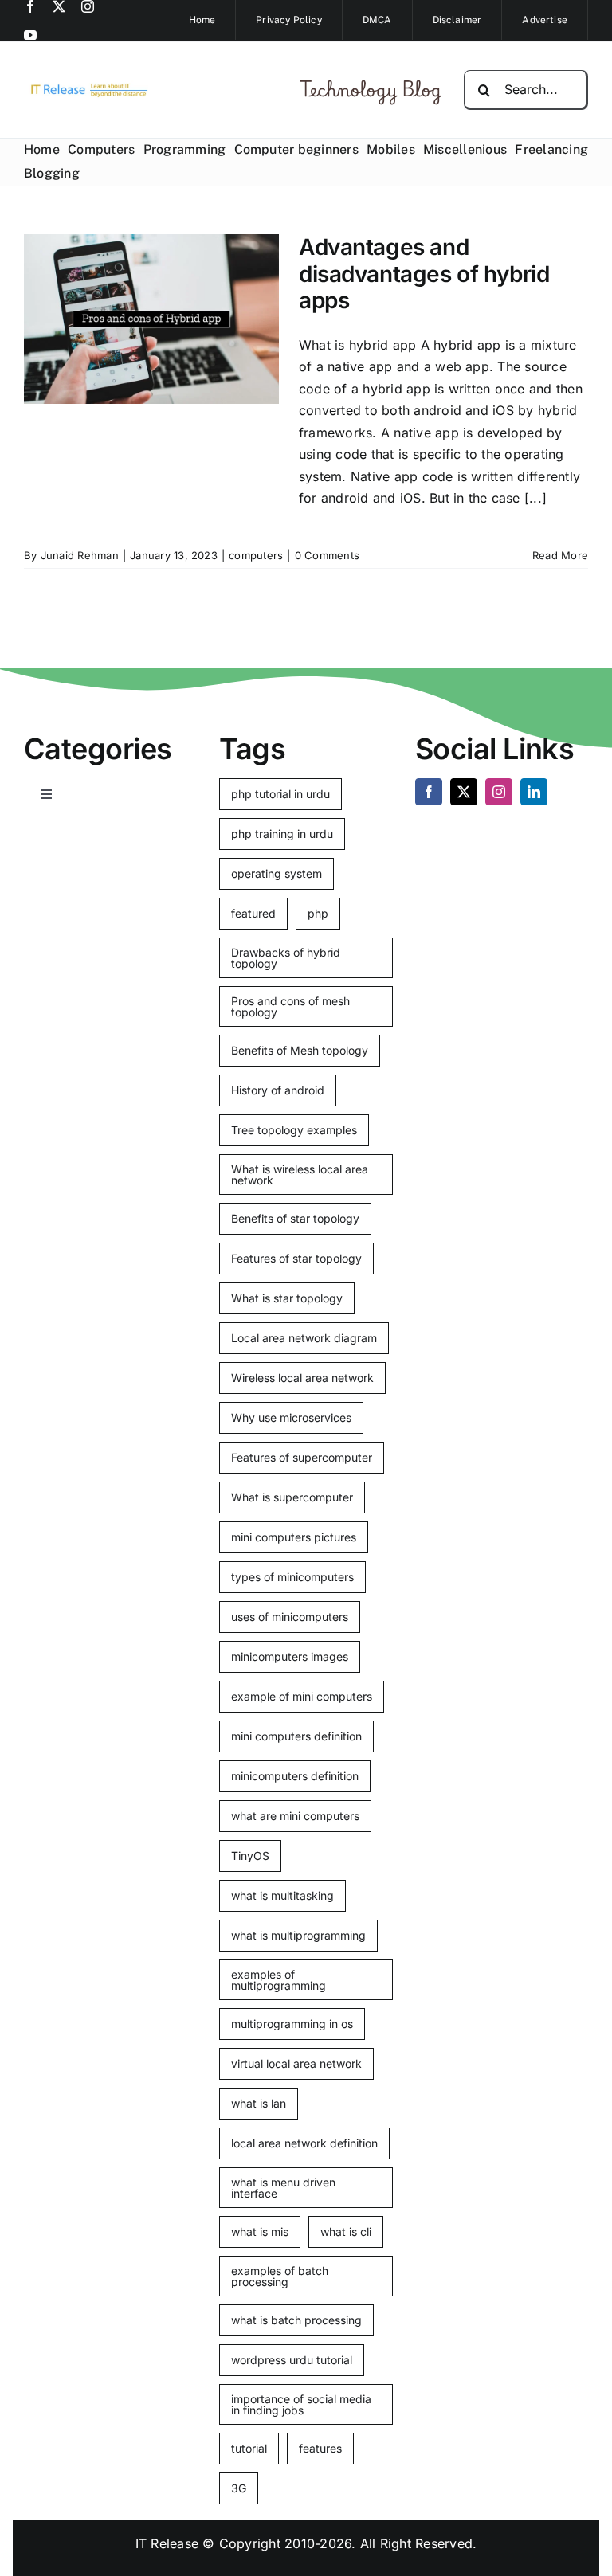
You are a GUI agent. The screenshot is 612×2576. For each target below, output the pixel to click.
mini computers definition (296, 1736)
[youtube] (30, 35)
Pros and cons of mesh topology (290, 1006)
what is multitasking (282, 1895)
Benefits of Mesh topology (300, 1050)
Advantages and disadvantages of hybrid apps (424, 274)
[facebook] (30, 6)
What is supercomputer (292, 1497)
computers (256, 555)
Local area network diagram (304, 1338)
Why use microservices (291, 1417)
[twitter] (59, 6)
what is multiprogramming (298, 1935)
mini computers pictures (294, 1537)
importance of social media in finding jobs (301, 2404)
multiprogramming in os (292, 2024)
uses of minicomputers (290, 1617)
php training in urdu (282, 834)
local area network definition (304, 2143)
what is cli (346, 2231)
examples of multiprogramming (279, 1980)
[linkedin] (534, 792)
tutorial (249, 2448)
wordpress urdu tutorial (292, 2360)
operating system (277, 873)
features (320, 2448)
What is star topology (287, 1298)
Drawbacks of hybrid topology (286, 958)
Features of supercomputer (302, 1457)
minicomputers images (290, 1656)
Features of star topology (296, 1258)
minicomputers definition (295, 1776)
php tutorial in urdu (280, 794)
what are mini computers (295, 1816)
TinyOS (250, 1856)
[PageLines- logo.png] (86, 87)
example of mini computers (302, 1696)
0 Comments (327, 555)
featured (253, 913)
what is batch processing (296, 2320)
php (318, 913)
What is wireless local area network (300, 1174)
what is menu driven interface (283, 2188)
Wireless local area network (302, 1378)
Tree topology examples (294, 1130)
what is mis (260, 2231)
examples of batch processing (280, 2276)
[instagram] (88, 6)
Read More (560, 555)
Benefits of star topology (295, 1218)
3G (239, 2488)
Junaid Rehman (80, 555)
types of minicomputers (292, 1577)
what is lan (259, 2103)
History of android (278, 1090)
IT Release (167, 2543)
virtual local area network (296, 2063)
